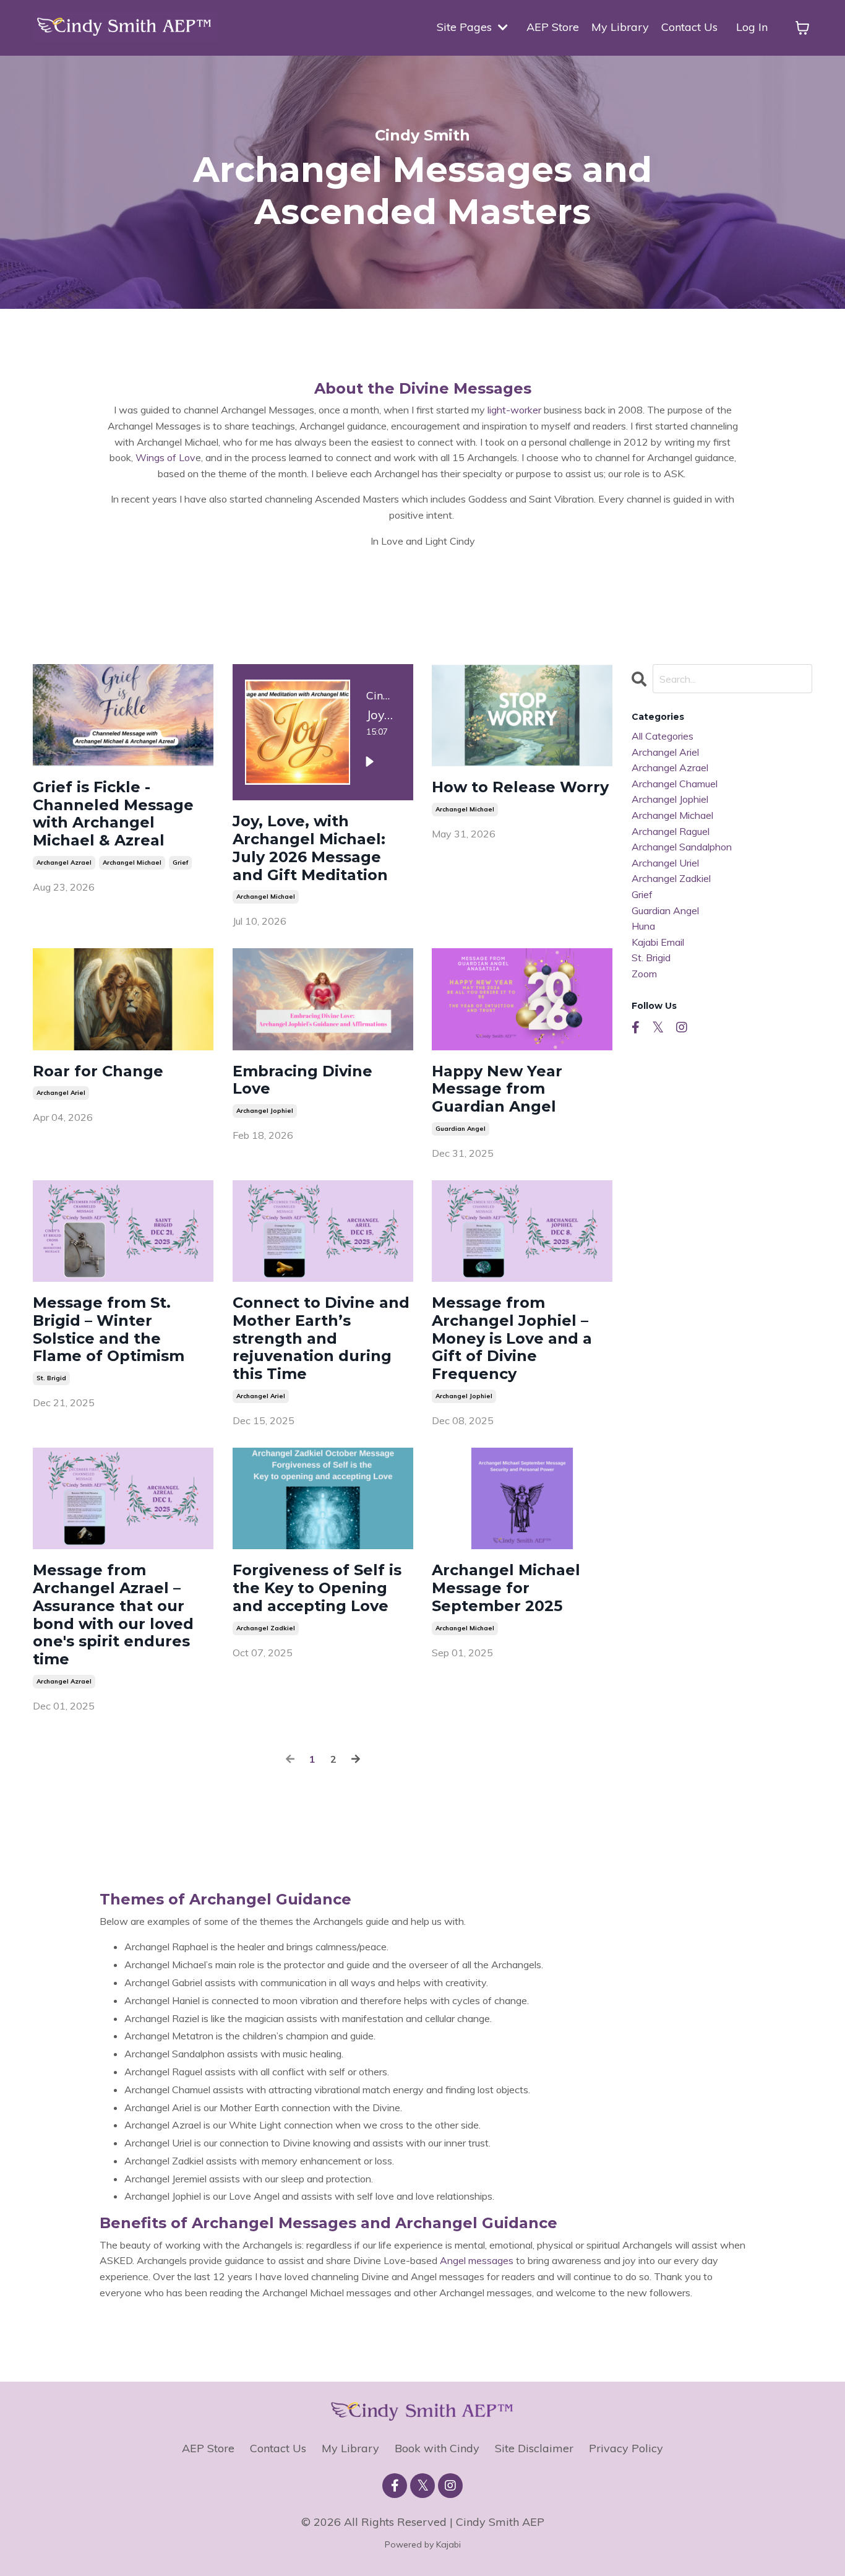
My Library (620, 27)
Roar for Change (98, 1071)
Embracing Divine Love (302, 1080)
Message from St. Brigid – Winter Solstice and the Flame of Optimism (109, 1329)
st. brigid (51, 1378)
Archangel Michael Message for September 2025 (506, 1588)
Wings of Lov (165, 457)
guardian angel (461, 1129)
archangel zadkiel (266, 1628)
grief (180, 862)
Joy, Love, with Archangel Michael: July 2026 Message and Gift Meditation (310, 848)
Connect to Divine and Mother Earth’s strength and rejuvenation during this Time (321, 1338)
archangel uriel (665, 863)
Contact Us (689, 27)
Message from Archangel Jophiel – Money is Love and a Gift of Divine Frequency (512, 1338)
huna (643, 926)
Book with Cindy (437, 2448)
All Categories (663, 736)
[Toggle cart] (802, 28)
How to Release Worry (520, 787)
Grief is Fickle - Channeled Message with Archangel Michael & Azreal (113, 814)
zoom (644, 974)
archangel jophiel (265, 1111)
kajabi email (658, 942)
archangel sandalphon (682, 847)
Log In (752, 27)
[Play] (369, 762)
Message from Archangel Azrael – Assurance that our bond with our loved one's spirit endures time (113, 1615)
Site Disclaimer (534, 2448)
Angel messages (477, 2260)
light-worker (514, 410)
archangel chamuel (675, 784)
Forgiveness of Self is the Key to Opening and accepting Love (317, 1588)
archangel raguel (671, 831)
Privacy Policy (626, 2448)
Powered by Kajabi (423, 2544)
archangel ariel (61, 1093)
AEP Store (553, 27)
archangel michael (132, 862)
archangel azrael (64, 862)
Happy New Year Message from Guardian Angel (497, 1089)
